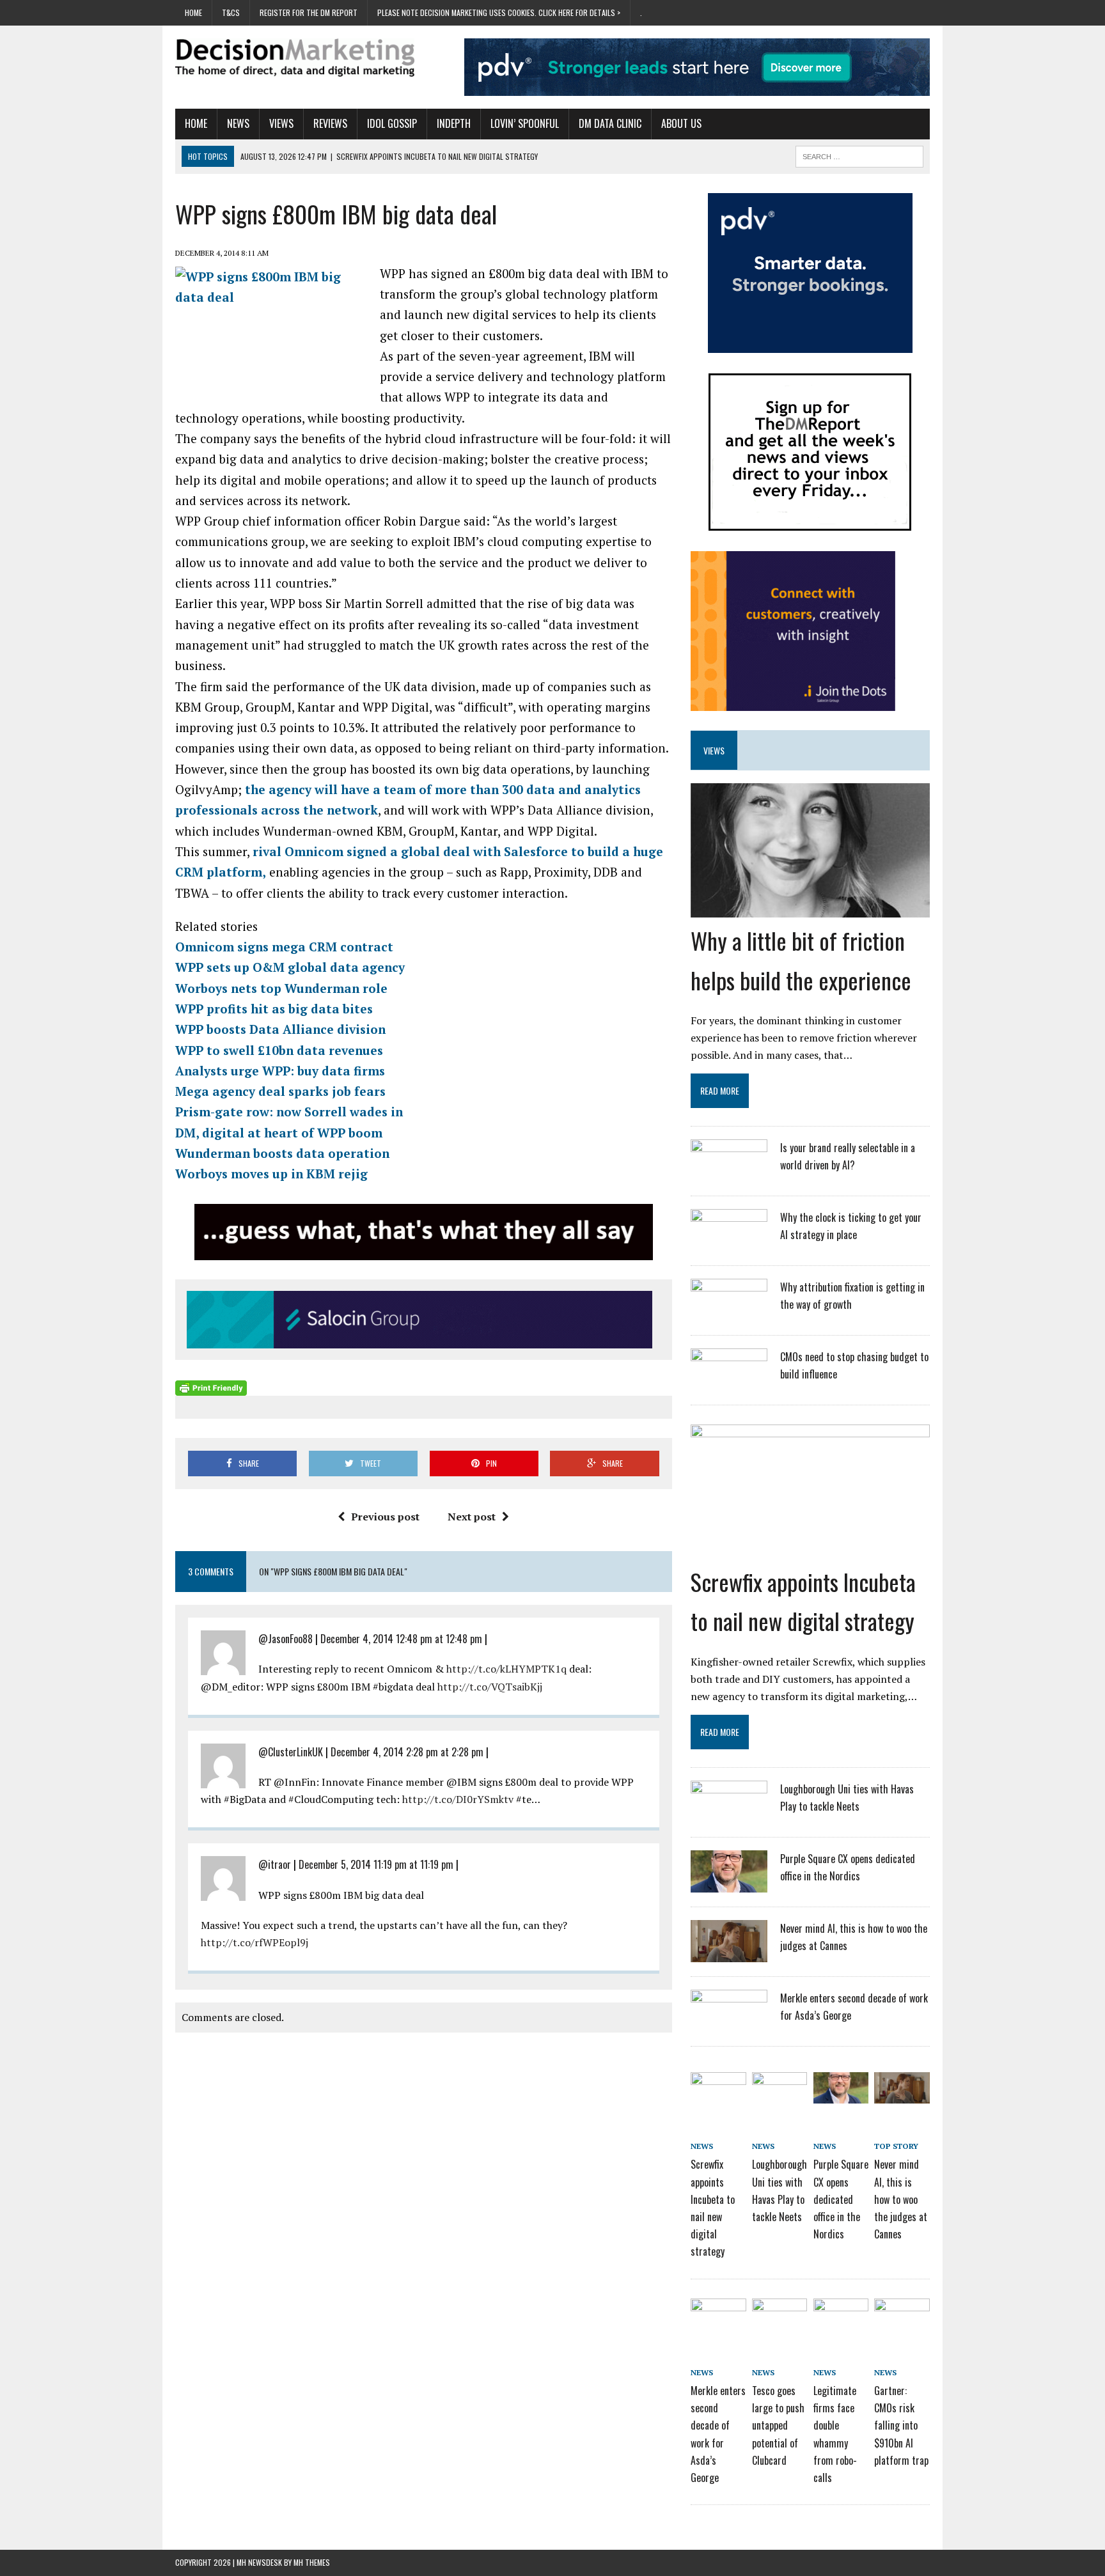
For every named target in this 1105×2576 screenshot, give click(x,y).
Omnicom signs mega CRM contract (284, 947)
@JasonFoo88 (286, 1639)
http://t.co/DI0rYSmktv (458, 1799)
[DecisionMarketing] (295, 58)
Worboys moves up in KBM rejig (271, 1174)
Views (281, 123)
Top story (896, 2146)
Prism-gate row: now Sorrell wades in (289, 1112)
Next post (472, 1517)
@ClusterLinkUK (291, 1752)
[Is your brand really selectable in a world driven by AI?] (729, 1173)
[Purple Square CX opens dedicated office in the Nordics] (729, 1884)
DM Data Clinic (610, 123)
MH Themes (312, 2562)
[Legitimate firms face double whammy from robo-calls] (841, 2320)
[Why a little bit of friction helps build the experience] (810, 909)
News (238, 123)
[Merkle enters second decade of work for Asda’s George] (729, 2024)
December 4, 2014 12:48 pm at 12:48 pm (401, 1639)
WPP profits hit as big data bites (274, 1009)
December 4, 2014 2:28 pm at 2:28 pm (407, 1752)
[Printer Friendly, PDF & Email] (211, 1387)
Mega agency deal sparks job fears (280, 1091)
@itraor (275, 1864)
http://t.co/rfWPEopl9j (255, 1942)
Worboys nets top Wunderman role (281, 988)
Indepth (454, 123)
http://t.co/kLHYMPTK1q (506, 1669)
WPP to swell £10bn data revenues (279, 1050)
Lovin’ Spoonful (525, 123)
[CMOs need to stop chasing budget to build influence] (729, 1382)
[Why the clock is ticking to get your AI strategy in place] (729, 1243)
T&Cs (231, 12)
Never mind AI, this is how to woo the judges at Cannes (901, 2199)
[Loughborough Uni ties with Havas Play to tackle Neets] (729, 1815)
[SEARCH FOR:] (859, 155)
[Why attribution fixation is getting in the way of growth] (729, 1313)
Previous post (385, 1517)
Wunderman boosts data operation (282, 1153)
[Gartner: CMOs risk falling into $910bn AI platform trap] (902, 2320)
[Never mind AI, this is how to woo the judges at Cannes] (729, 1954)
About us (681, 123)
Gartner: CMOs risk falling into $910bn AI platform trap (901, 2425)
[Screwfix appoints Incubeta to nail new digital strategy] (810, 1550)
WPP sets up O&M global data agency (290, 967)
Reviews (330, 123)
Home (193, 12)
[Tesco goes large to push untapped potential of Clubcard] (780, 2320)
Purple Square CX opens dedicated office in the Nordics (841, 2199)
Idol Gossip (392, 123)
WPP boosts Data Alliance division (280, 1029)
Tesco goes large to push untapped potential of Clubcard (778, 2425)
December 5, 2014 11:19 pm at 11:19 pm (376, 1864)
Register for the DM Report (309, 12)
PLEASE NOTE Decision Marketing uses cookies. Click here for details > (499, 12)
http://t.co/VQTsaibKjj (490, 1687)
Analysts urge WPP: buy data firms (280, 1071)
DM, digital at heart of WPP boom (279, 1133)
